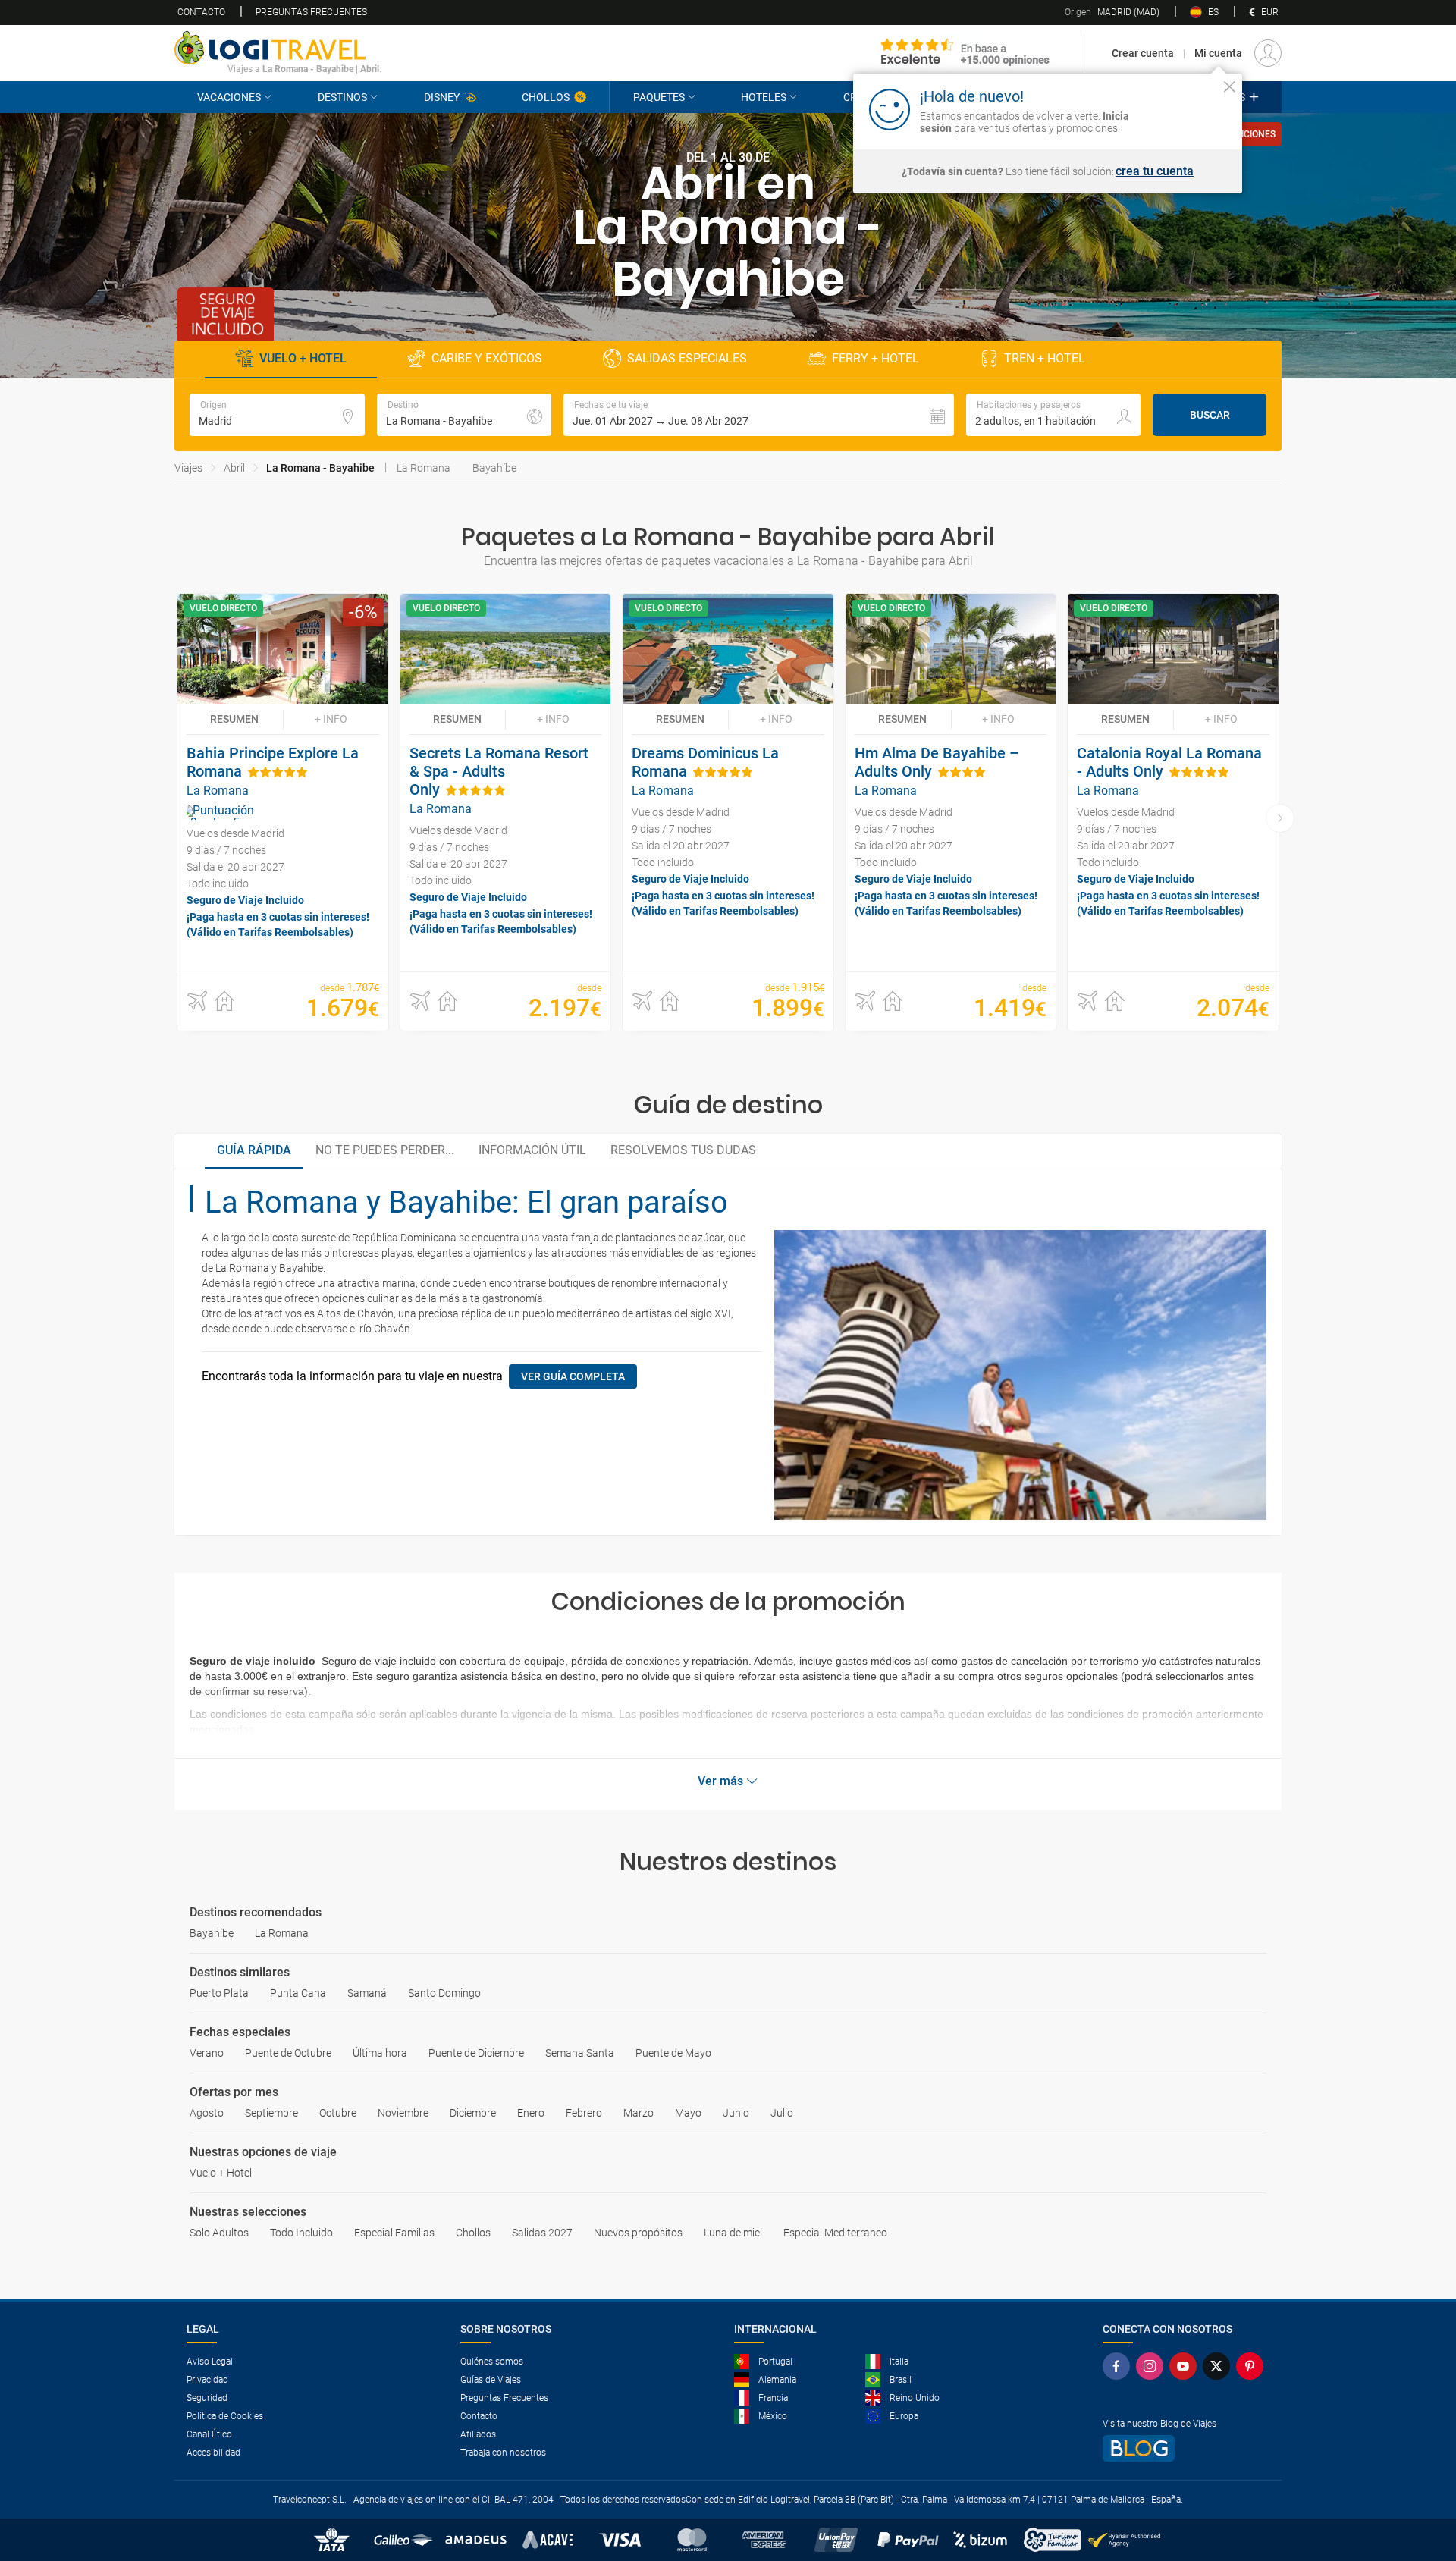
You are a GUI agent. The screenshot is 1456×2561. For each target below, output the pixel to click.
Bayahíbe (494, 468)
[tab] (254, 1151)
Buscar (1210, 415)
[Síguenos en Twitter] (1219, 2366)
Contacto (201, 12)
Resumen (234, 719)
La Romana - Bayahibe (320, 468)
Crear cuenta (1143, 53)
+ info (331, 719)
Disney (442, 97)
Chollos (546, 97)
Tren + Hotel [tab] (1045, 358)
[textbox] (277, 415)
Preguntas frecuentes (311, 12)
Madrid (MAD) (1112, 12)
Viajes (188, 468)
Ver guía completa (573, 1376)
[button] (759, 415)
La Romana (424, 468)
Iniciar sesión (1183, 108)
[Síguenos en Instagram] (1153, 2366)
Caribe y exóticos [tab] (487, 358)
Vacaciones (229, 97)
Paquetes (659, 97)
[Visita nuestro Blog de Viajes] (1186, 2448)
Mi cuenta (1218, 53)
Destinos (342, 97)
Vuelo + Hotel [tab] (303, 358)
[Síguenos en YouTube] (1186, 2366)
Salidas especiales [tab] (687, 358)
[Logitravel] (965, 53)
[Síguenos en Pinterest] (1253, 2366)
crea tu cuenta (1155, 171)
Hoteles (764, 97)
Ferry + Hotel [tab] (875, 358)
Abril (234, 468)
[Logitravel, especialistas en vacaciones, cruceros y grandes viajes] (278, 48)
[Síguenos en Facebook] (1119, 2366)
